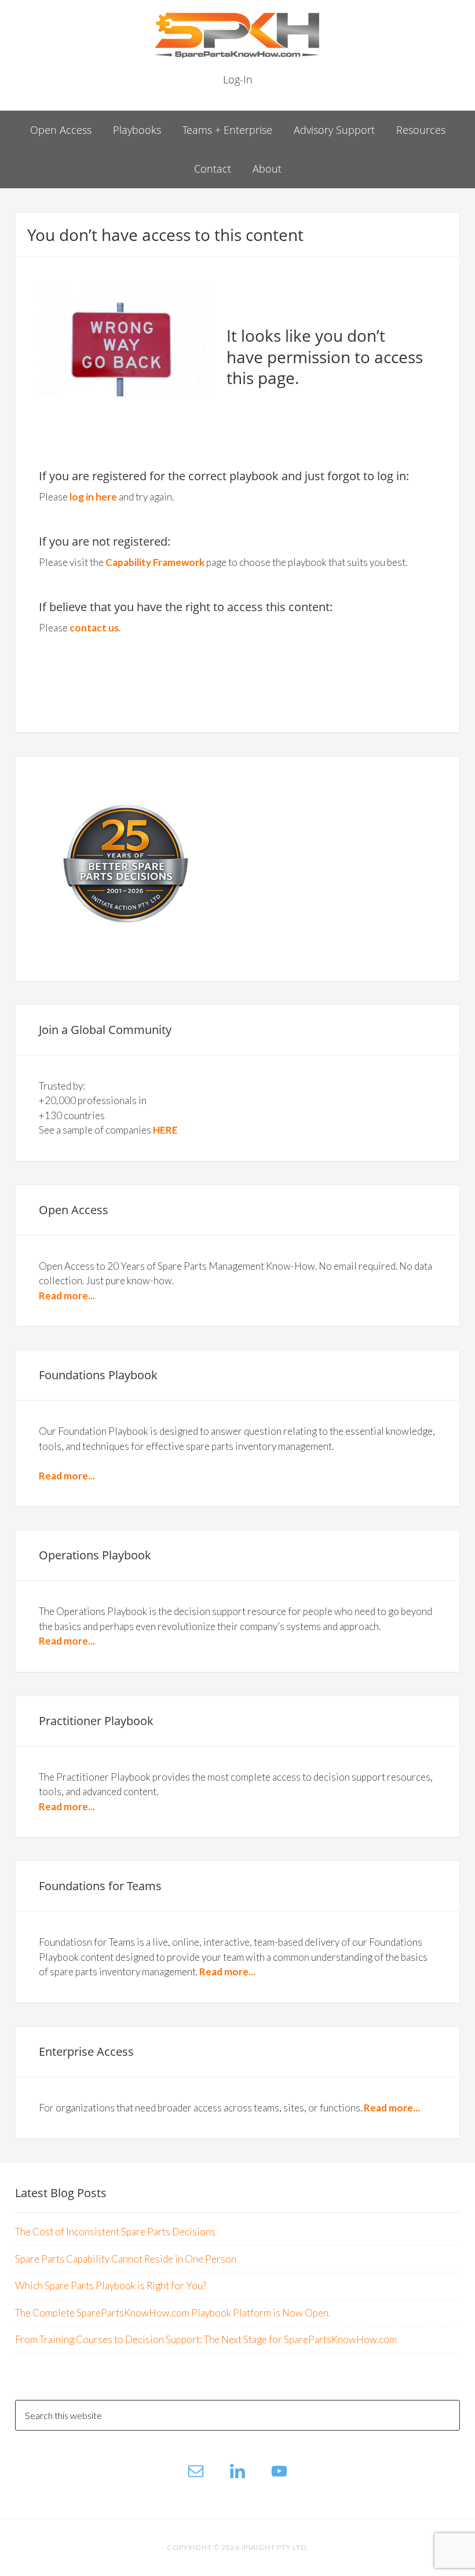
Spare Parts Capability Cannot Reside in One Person (126, 2259)
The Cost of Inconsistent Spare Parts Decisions (115, 2232)
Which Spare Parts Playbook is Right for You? (111, 2285)
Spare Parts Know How (237, 35)
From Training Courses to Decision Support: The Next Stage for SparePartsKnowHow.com (206, 2339)
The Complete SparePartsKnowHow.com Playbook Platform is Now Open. (173, 2313)
